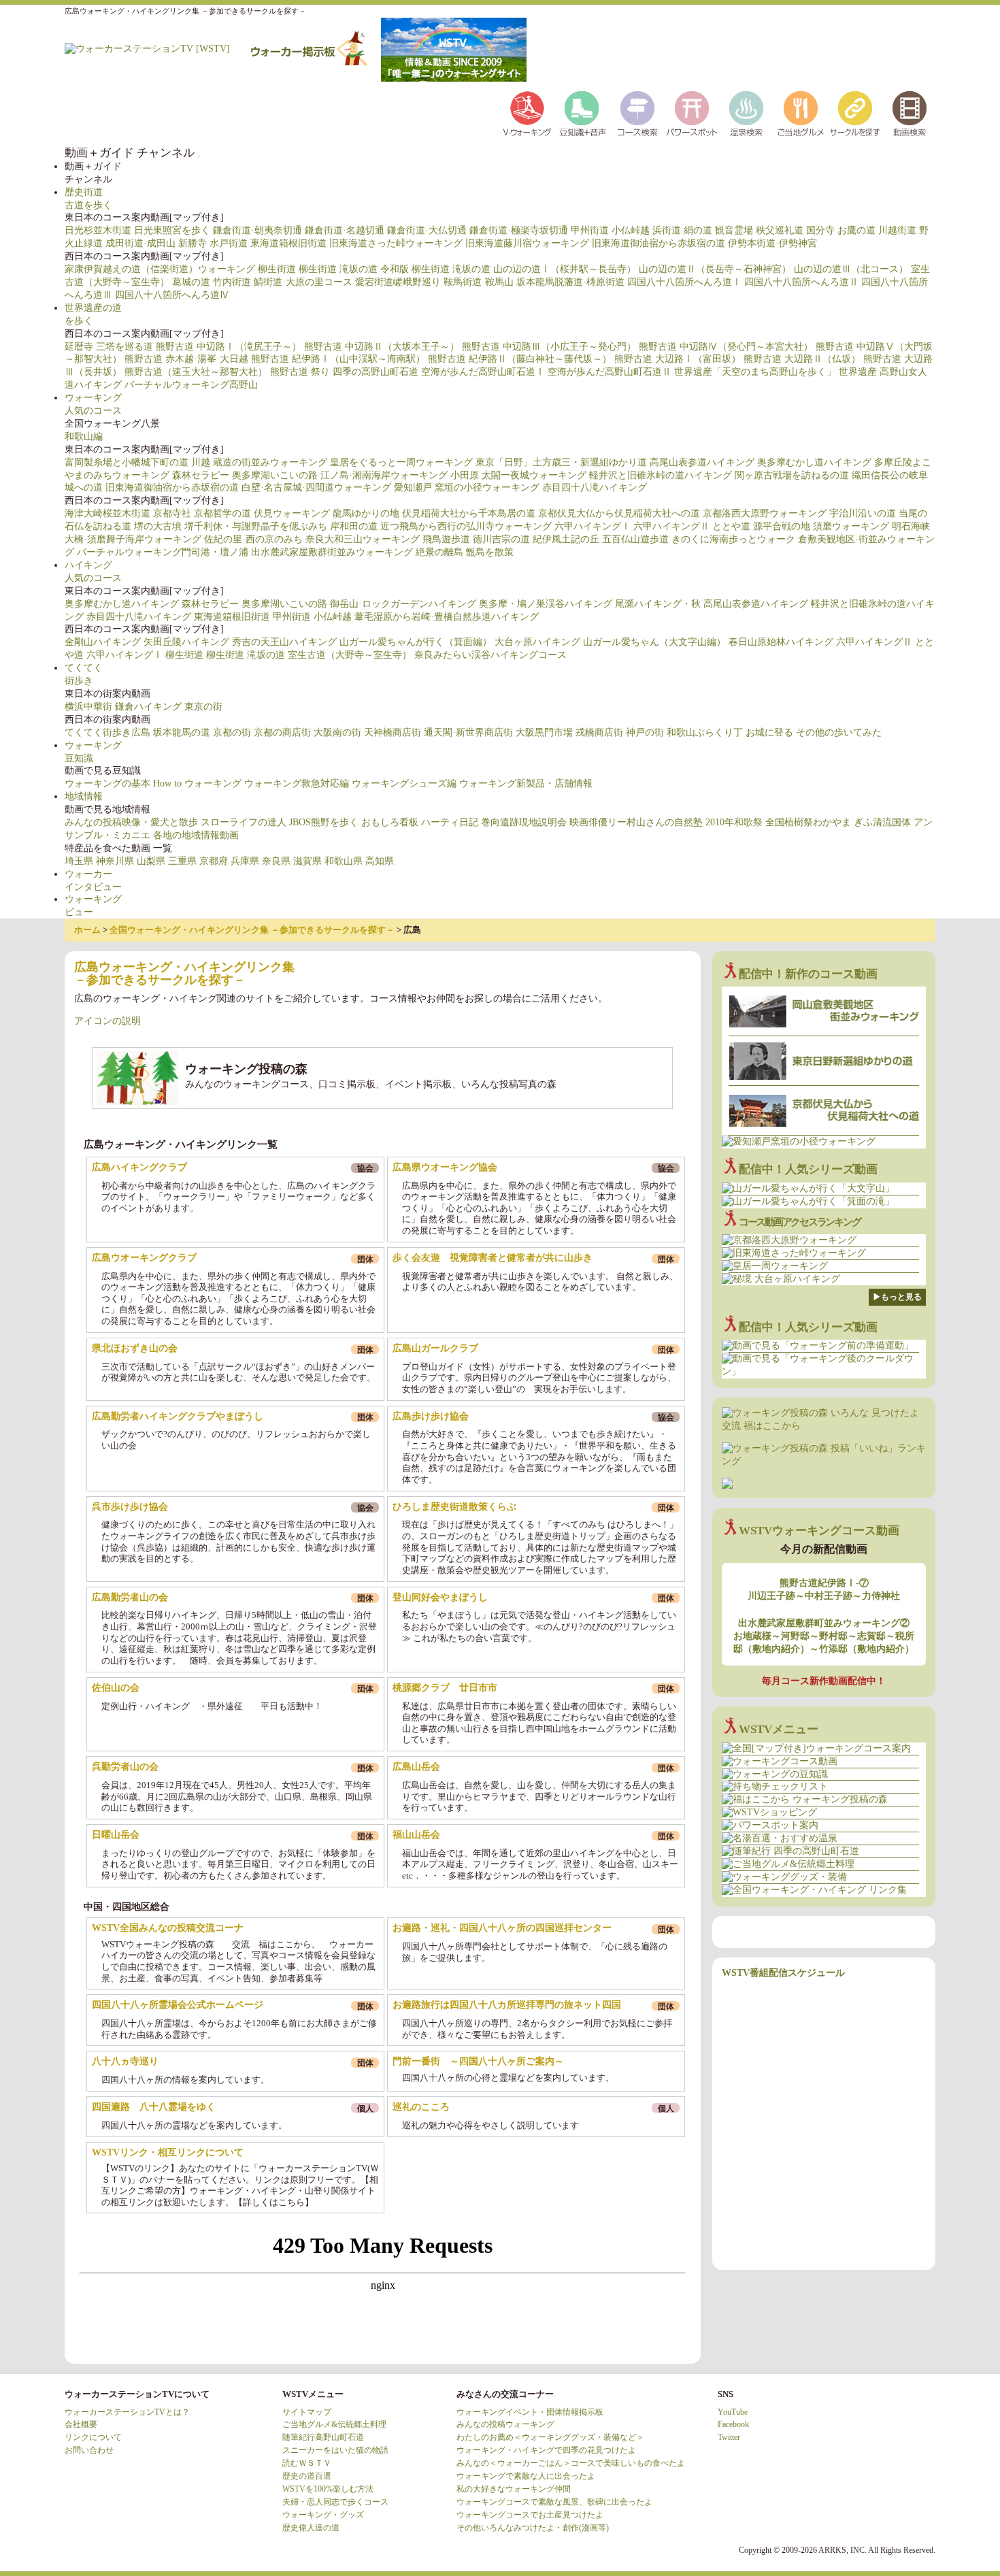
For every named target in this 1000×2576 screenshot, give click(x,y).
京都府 (214, 861)
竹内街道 (232, 282)
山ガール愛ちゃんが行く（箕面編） (416, 642)
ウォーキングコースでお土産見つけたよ (530, 2515)
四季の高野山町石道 (376, 372)
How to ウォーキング (197, 783)
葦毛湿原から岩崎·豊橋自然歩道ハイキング (447, 617)
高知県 (380, 861)
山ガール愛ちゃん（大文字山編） (654, 642)
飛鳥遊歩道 (446, 539)
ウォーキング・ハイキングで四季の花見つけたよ (546, 2450)
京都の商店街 (282, 732)
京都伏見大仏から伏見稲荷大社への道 (619, 513)
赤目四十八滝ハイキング (595, 488)
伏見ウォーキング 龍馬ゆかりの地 (327, 513)
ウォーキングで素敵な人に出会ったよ (526, 2476)
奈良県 (276, 861)
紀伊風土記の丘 (566, 539)
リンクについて (93, 2437)
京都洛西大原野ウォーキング (765, 513)
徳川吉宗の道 (501, 539)
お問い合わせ (89, 2450)
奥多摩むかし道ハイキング (814, 462)
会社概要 (81, 2424)
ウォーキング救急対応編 (297, 783)
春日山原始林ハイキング (781, 642)
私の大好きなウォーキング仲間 (514, 2489)
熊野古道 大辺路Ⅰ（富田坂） (678, 359)
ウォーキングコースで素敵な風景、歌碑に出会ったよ (554, 2502)
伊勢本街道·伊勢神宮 (772, 243)
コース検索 (636, 114)
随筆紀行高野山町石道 (323, 2437)
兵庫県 (245, 861)
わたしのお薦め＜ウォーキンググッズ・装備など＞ (550, 2437)
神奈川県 (115, 861)
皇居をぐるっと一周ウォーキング (401, 462)
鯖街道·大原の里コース (303, 282)
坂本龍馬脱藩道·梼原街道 (570, 282)
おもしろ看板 (390, 822)
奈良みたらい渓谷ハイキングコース (490, 655)
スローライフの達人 (244, 822)
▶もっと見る (897, 1297)
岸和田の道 (354, 526)
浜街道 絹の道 (682, 230)
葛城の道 (191, 282)
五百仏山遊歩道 (635, 539)
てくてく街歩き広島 (107, 732)
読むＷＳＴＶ (307, 2463)
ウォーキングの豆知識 (582, 114)
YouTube (733, 2412)
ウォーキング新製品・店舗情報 (526, 783)
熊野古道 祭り (300, 372)
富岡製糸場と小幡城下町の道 (127, 462)
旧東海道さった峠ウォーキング (396, 243)
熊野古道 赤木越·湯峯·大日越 (186, 359)
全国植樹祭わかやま (808, 822)
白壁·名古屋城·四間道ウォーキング (316, 488)
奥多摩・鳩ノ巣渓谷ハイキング (546, 604)
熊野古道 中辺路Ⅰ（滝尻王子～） (229, 347)
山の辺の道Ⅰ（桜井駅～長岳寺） (565, 269)
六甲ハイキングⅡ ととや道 (692, 526)
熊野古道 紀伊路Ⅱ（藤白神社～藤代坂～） (520, 359)
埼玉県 (79, 861)
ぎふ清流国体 (882, 822)
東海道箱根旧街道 (288, 243)
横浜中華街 (88, 707)
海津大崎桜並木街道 (107, 513)
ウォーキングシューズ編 (404, 783)
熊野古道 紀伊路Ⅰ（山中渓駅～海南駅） (338, 359)
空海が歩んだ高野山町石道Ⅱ (610, 372)
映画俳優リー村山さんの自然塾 (636, 822)
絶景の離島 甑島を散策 (465, 552)
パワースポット (690, 114)
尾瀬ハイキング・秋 (658, 604)
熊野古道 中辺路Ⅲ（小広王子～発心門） (549, 347)
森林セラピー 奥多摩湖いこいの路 (245, 475)
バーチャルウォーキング (527, 114)
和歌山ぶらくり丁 (705, 732)
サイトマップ (307, 2412)
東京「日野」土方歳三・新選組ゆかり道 (561, 462)
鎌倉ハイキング (148, 707)
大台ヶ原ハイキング (537, 642)
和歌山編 (84, 436)
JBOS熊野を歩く (324, 822)
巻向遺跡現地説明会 (524, 822)
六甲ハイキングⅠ (593, 526)
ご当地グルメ (799, 114)
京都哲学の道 (222, 513)
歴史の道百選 (307, 2476)
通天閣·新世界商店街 (468, 732)
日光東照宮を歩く (172, 230)
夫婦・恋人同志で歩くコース (335, 2502)
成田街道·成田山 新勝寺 (156, 243)
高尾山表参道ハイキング (702, 462)
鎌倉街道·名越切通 (345, 230)
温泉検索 (745, 114)
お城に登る (769, 732)
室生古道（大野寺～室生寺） (350, 655)
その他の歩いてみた (839, 732)
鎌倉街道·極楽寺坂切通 (519, 230)
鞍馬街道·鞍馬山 (479, 282)
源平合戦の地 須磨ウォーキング (821, 526)
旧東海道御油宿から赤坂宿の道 (659, 243)
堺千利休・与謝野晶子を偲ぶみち (256, 526)
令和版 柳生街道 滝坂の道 (435, 269)
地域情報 (84, 796)
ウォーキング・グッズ (323, 2515)
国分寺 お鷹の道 (841, 230)
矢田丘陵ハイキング (186, 642)
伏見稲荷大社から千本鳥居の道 (469, 513)
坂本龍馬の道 (182, 732)
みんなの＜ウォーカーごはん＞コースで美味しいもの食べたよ (571, 2463)
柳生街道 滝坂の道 (338, 269)
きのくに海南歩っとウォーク (733, 539)
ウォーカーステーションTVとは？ (127, 2412)
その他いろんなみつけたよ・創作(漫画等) (533, 2528)
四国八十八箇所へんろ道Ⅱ (801, 282)
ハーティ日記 (450, 822)
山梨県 (151, 861)
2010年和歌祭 (734, 822)
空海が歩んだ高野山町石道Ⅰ (483, 372)
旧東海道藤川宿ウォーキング (527, 243)
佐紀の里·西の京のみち (253, 539)
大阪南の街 (337, 732)
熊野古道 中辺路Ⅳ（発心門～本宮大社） (726, 347)
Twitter (729, 2437)
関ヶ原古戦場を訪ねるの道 (792, 475)
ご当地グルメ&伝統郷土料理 (334, 2424)
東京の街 (203, 707)
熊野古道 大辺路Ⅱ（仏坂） (802, 359)
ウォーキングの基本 (107, 783)
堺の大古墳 (158, 526)
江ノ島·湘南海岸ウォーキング (384, 475)
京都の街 (232, 732)
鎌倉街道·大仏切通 (427, 230)
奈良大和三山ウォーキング (363, 539)
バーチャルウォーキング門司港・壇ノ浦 (163, 552)
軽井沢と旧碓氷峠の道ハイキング (661, 475)
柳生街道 (277, 269)
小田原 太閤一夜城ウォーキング (518, 475)
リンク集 (854, 114)
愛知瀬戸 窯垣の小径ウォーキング (467, 488)
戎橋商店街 (599, 732)
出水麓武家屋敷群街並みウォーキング (332, 552)
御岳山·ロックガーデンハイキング (403, 604)
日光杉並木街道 (98, 230)
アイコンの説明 (107, 1021)
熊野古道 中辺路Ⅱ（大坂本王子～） (382, 347)
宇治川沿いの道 (863, 513)
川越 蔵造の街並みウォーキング (259, 462)
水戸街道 (229, 243)
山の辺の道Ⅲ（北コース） (851, 269)
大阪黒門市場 (544, 732)
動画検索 (908, 114)
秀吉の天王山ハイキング (284, 642)
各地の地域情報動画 (196, 835)
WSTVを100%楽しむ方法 (328, 2489)
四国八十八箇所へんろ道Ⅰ (684, 282)
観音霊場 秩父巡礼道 (759, 230)
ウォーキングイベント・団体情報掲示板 (530, 2412)
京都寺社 (172, 513)
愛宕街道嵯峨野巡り (398, 282)
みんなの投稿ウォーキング (505, 2424)
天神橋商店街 (393, 732)
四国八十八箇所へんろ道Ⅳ (172, 295)
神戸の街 (645, 732)
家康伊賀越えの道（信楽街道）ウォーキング (160, 269)
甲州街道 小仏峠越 (610, 230)
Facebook (733, 2424)
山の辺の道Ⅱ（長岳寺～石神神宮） (715, 269)
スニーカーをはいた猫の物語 (335, 2450)
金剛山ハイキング (103, 642)
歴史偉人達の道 (311, 2528)
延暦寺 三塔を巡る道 (109, 347)
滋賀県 (307, 861)
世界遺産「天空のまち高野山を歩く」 (755, 372)
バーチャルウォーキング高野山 (191, 385)
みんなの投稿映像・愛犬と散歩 (131, 822)
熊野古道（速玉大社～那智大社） (196, 372)
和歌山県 (344, 861)
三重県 (182, 861)
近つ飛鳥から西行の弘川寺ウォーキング (466, 526)
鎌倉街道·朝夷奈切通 (257, 230)
